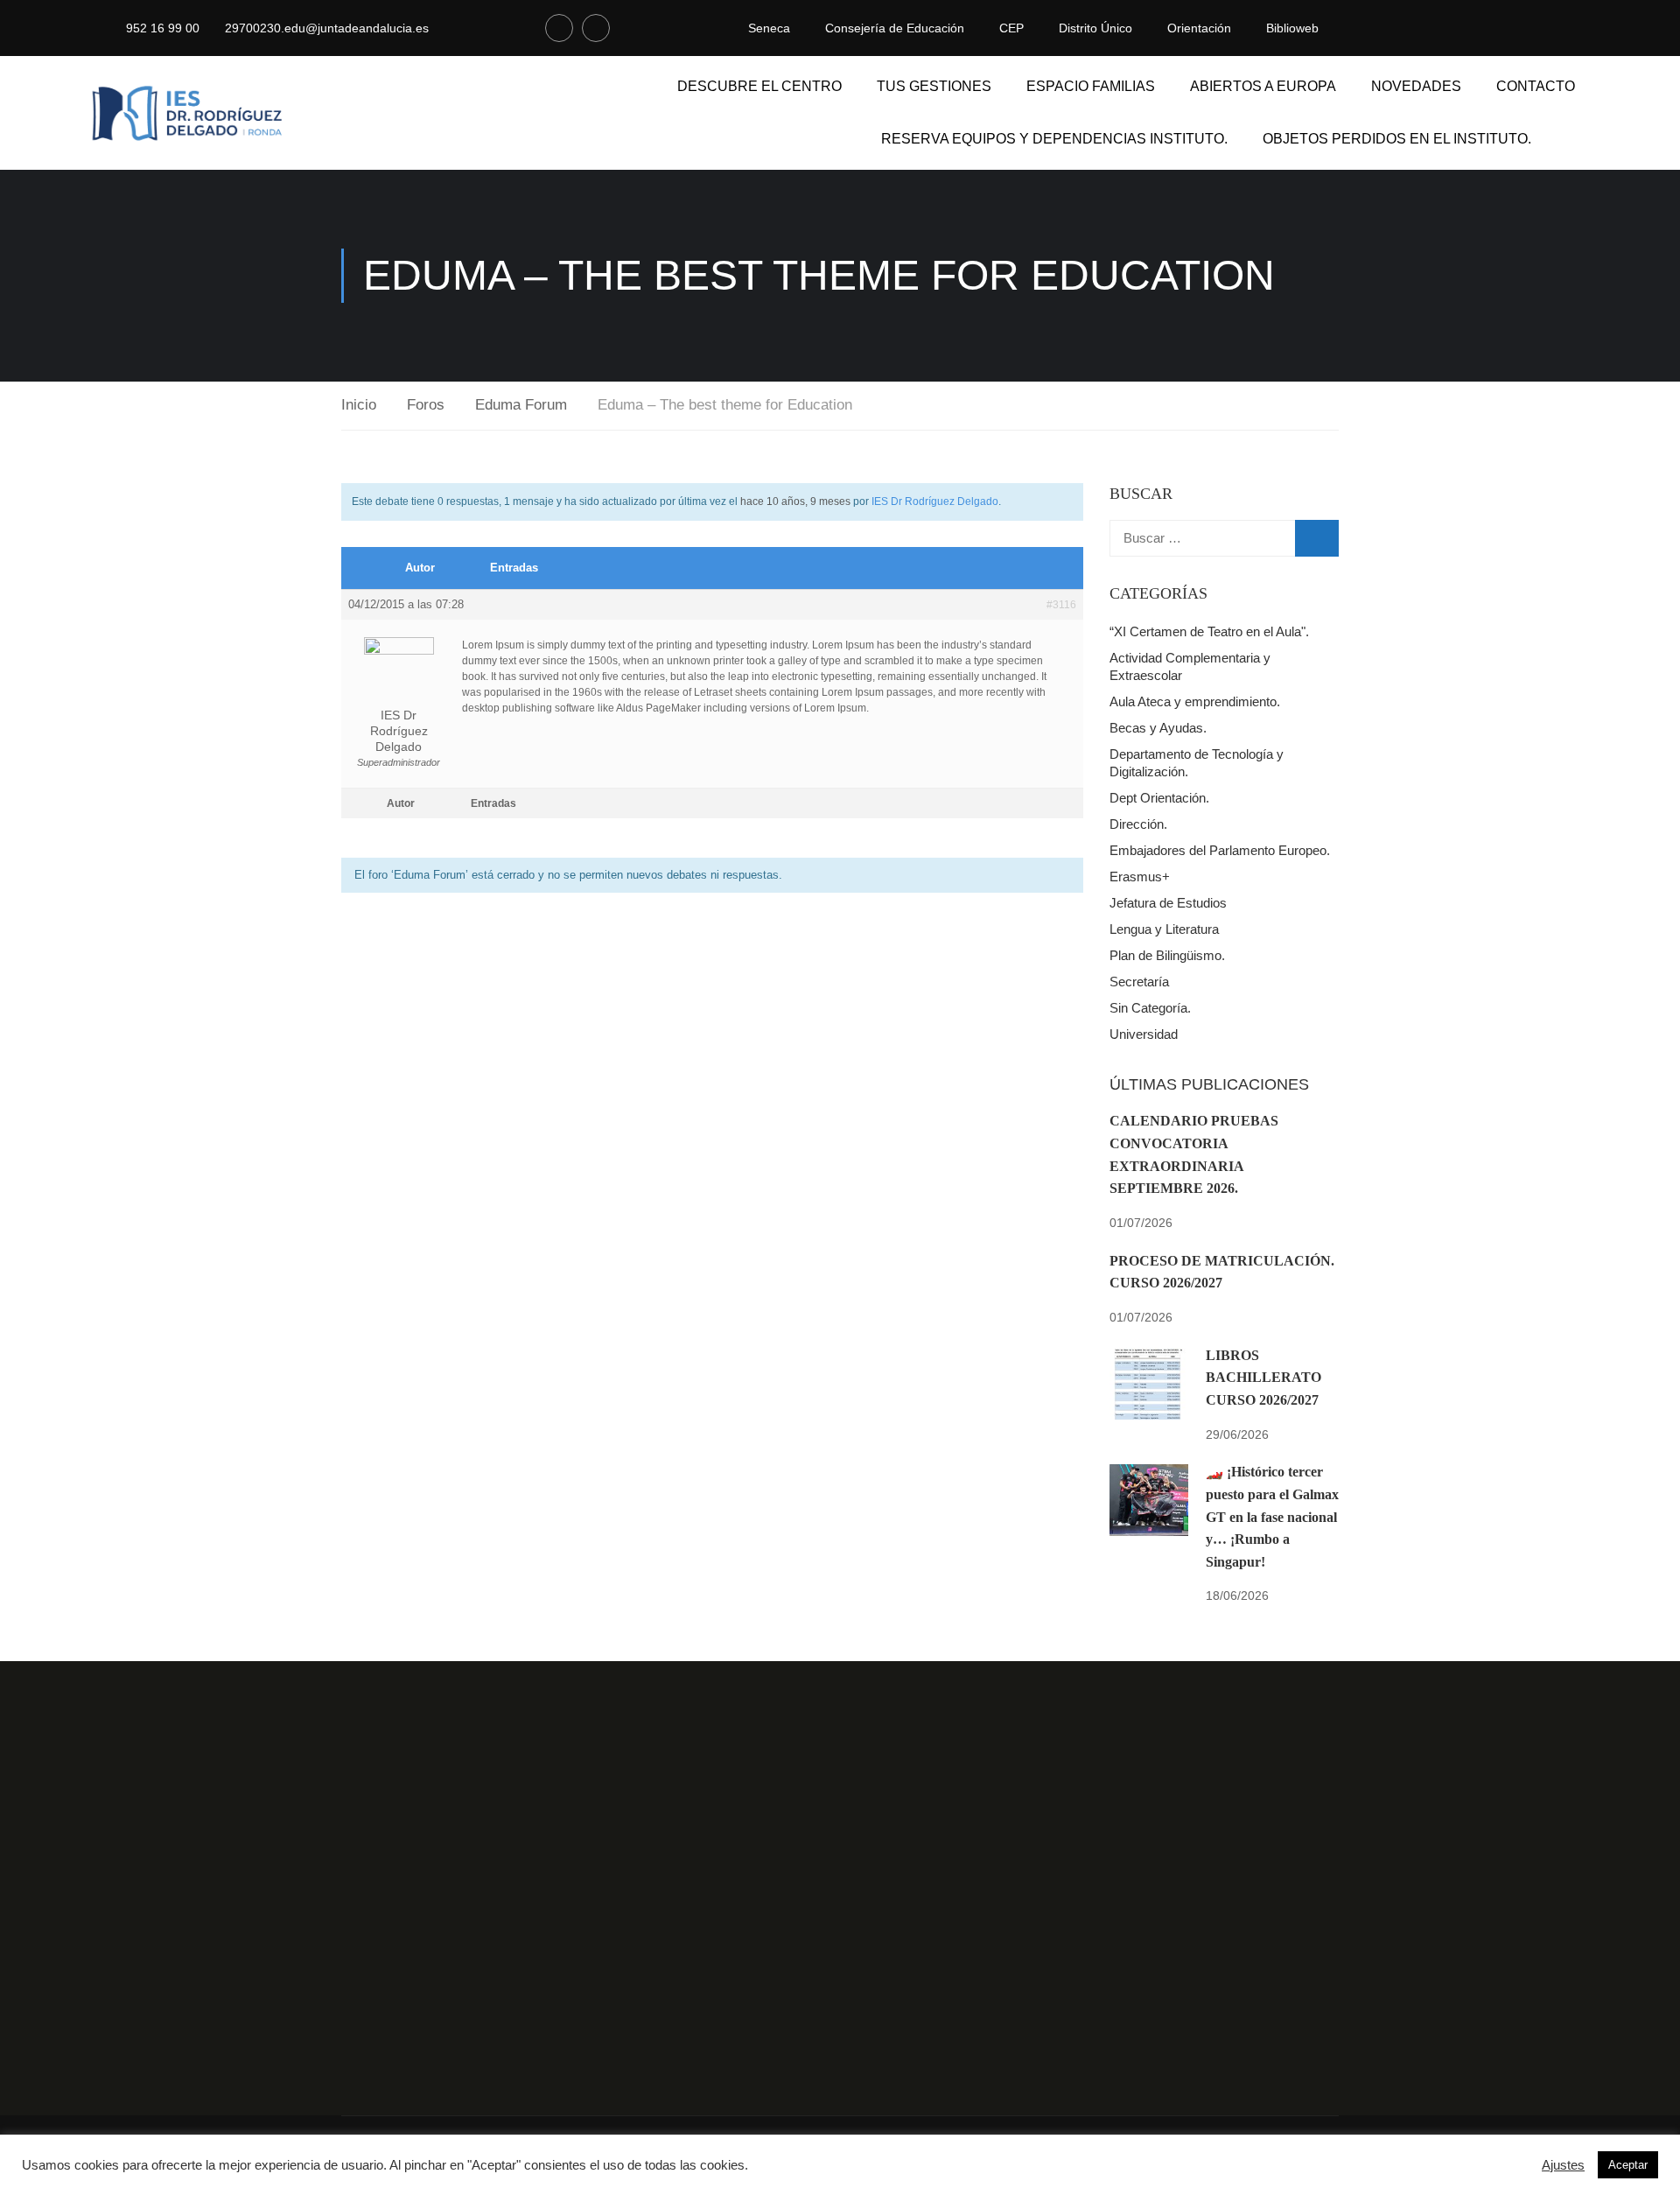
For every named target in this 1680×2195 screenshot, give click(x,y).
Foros (426, 405)
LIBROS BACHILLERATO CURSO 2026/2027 (1263, 1378)
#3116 (1061, 605)
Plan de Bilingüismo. (1167, 955)
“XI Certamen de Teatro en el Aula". (1209, 631)
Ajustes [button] (1563, 2165)
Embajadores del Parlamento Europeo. (1220, 850)
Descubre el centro (759, 86)
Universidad (1144, 1034)
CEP (1011, 28)
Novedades (1416, 86)
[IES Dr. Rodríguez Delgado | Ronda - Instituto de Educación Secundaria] (188, 113)
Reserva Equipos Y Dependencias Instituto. (1054, 139)
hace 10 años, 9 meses (795, 501)
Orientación (1199, 28)
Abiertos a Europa (1263, 86)
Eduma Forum (521, 405)
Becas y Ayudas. (1158, 728)
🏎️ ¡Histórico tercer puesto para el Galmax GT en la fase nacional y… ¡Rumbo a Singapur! (1272, 1516)
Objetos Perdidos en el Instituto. (1397, 139)
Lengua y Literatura (1164, 929)
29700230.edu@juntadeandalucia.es (327, 28)
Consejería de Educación (895, 28)
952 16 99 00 (163, 28)
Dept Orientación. (1159, 798)
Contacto (1536, 86)
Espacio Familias (1091, 86)
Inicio (359, 405)
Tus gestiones (934, 86)
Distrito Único (1095, 28)
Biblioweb (1292, 28)
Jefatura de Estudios (1168, 903)
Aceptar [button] (1628, 2165)
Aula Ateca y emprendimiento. (1195, 701)
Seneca (769, 28)
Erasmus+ (1140, 877)
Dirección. (1138, 824)
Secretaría (1139, 982)
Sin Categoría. (1150, 1008)
